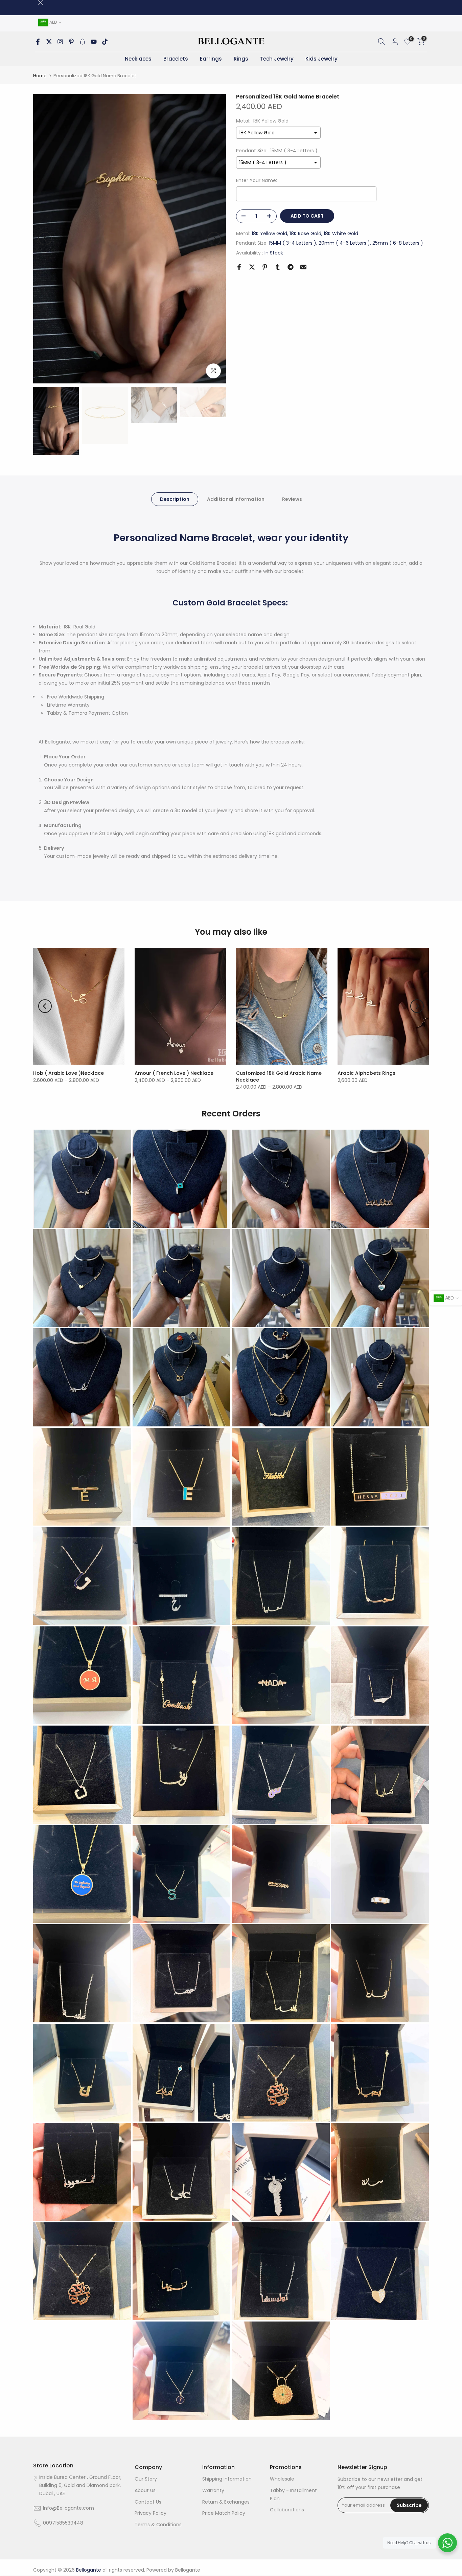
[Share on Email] (303, 267)
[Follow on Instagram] (60, 42)
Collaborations (287, 2510)
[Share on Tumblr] (278, 267)
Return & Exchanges (226, 2502)
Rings (241, 59)
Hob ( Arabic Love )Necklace (68, 1073)
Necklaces (138, 59)
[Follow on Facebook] (38, 42)
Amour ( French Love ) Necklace (174, 1073)
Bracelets (176, 59)
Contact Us (148, 2502)
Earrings (211, 59)
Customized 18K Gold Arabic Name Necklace (279, 1076)
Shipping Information (227, 2479)
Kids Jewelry (321, 59)
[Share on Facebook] (239, 267)
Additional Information (236, 499)
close (36, 3)
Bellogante (188, 2570)
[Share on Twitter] (252, 267)
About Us (145, 2490)
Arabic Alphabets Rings (366, 1073)
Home (40, 76)
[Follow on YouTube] (94, 42)
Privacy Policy (151, 2513)
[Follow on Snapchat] (83, 42)
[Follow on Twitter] (49, 42)
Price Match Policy (224, 2513)
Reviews (292, 499)
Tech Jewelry (277, 59)
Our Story (146, 2479)
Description (175, 499)
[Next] (214, 239)
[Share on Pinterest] (265, 267)
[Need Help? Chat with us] (447, 2543)
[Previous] (45, 239)
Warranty (213, 2490)
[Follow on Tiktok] (105, 42)
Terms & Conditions (158, 2525)
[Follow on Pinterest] (71, 42)
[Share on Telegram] (291, 267)
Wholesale (282, 2479)
